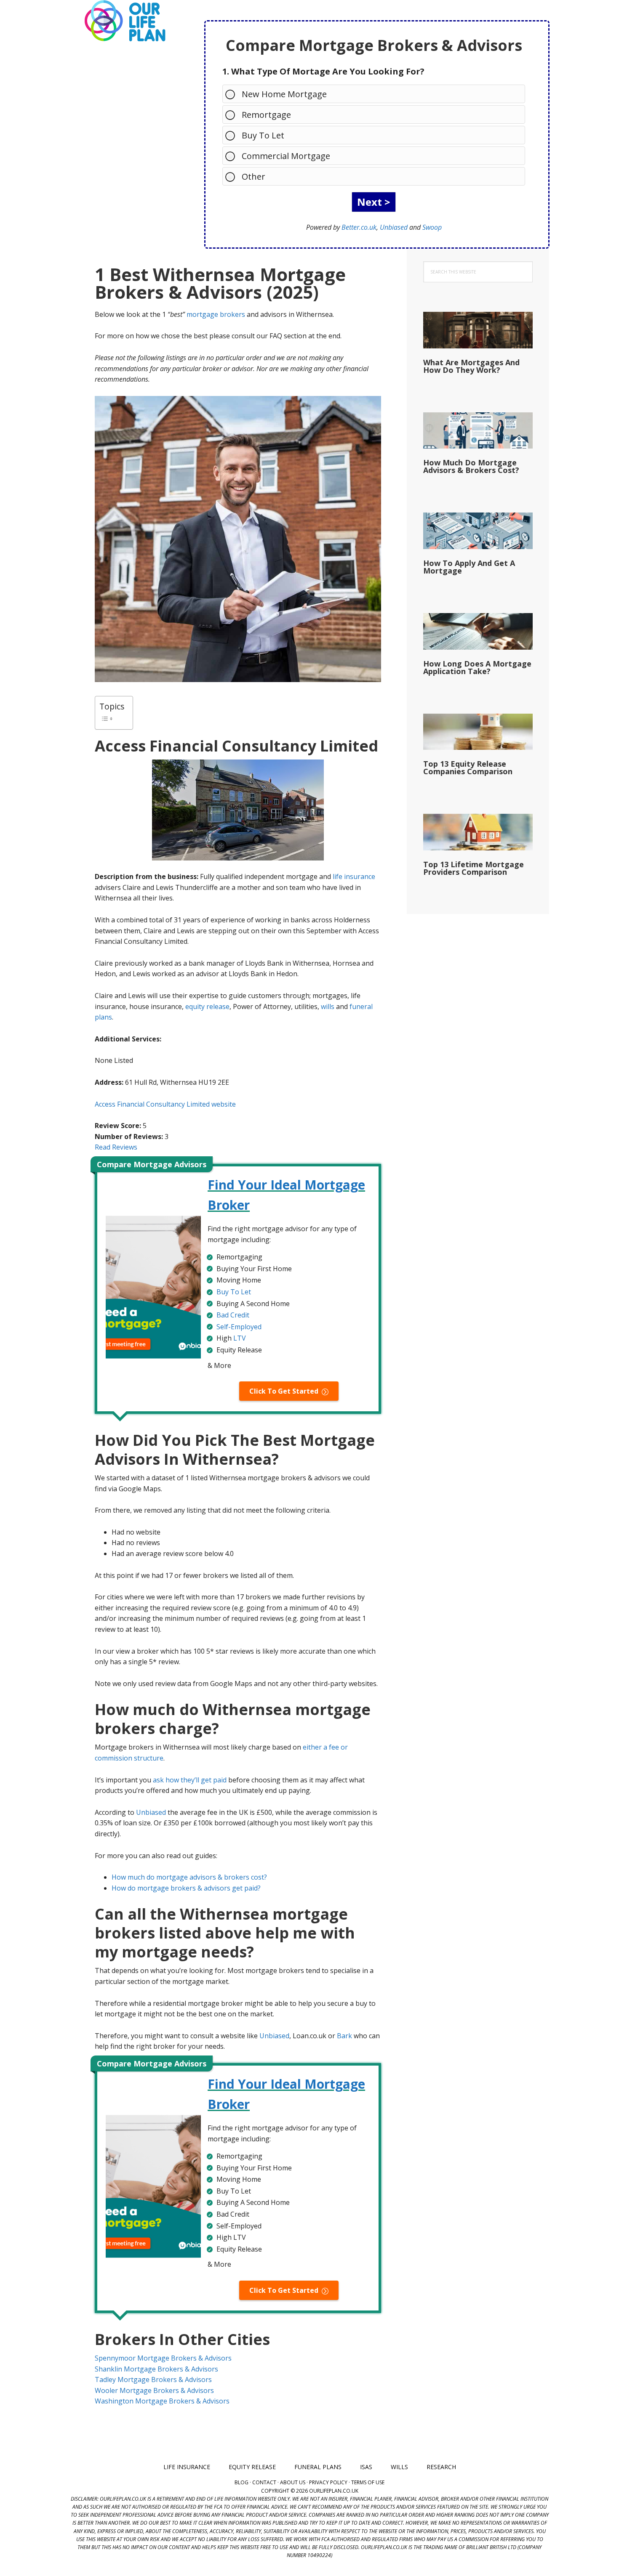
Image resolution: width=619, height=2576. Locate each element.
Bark (344, 2036)
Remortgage (266, 115)
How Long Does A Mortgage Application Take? (477, 667)
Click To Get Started (284, 1391)
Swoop (432, 227)
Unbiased (394, 227)
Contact (264, 2482)
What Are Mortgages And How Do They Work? (471, 366)
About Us (293, 2482)
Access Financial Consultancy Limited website (165, 1104)
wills (328, 1006)
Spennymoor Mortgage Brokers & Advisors (163, 2358)
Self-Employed (239, 1327)
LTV (240, 1338)
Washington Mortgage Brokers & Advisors (162, 2401)
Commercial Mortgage (286, 156)
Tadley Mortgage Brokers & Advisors (153, 2379)
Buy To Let (263, 135)
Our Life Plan (124, 21)
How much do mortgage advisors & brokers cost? (189, 1877)
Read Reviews (116, 1147)
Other (253, 177)
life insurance (354, 876)
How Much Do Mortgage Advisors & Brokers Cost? (471, 466)
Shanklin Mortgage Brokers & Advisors (156, 2369)
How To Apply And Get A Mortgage (469, 567)
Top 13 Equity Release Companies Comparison (468, 767)
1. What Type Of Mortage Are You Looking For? (323, 71)
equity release (207, 1006)
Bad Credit (233, 1315)
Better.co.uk (359, 227)
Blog (241, 2482)
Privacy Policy (328, 2482)
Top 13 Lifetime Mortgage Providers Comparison (474, 868)
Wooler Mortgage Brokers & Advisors (154, 2390)
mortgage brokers (216, 314)
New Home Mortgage (284, 94)
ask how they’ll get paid (190, 1780)
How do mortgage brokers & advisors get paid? (186, 1888)
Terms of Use (368, 2482)
